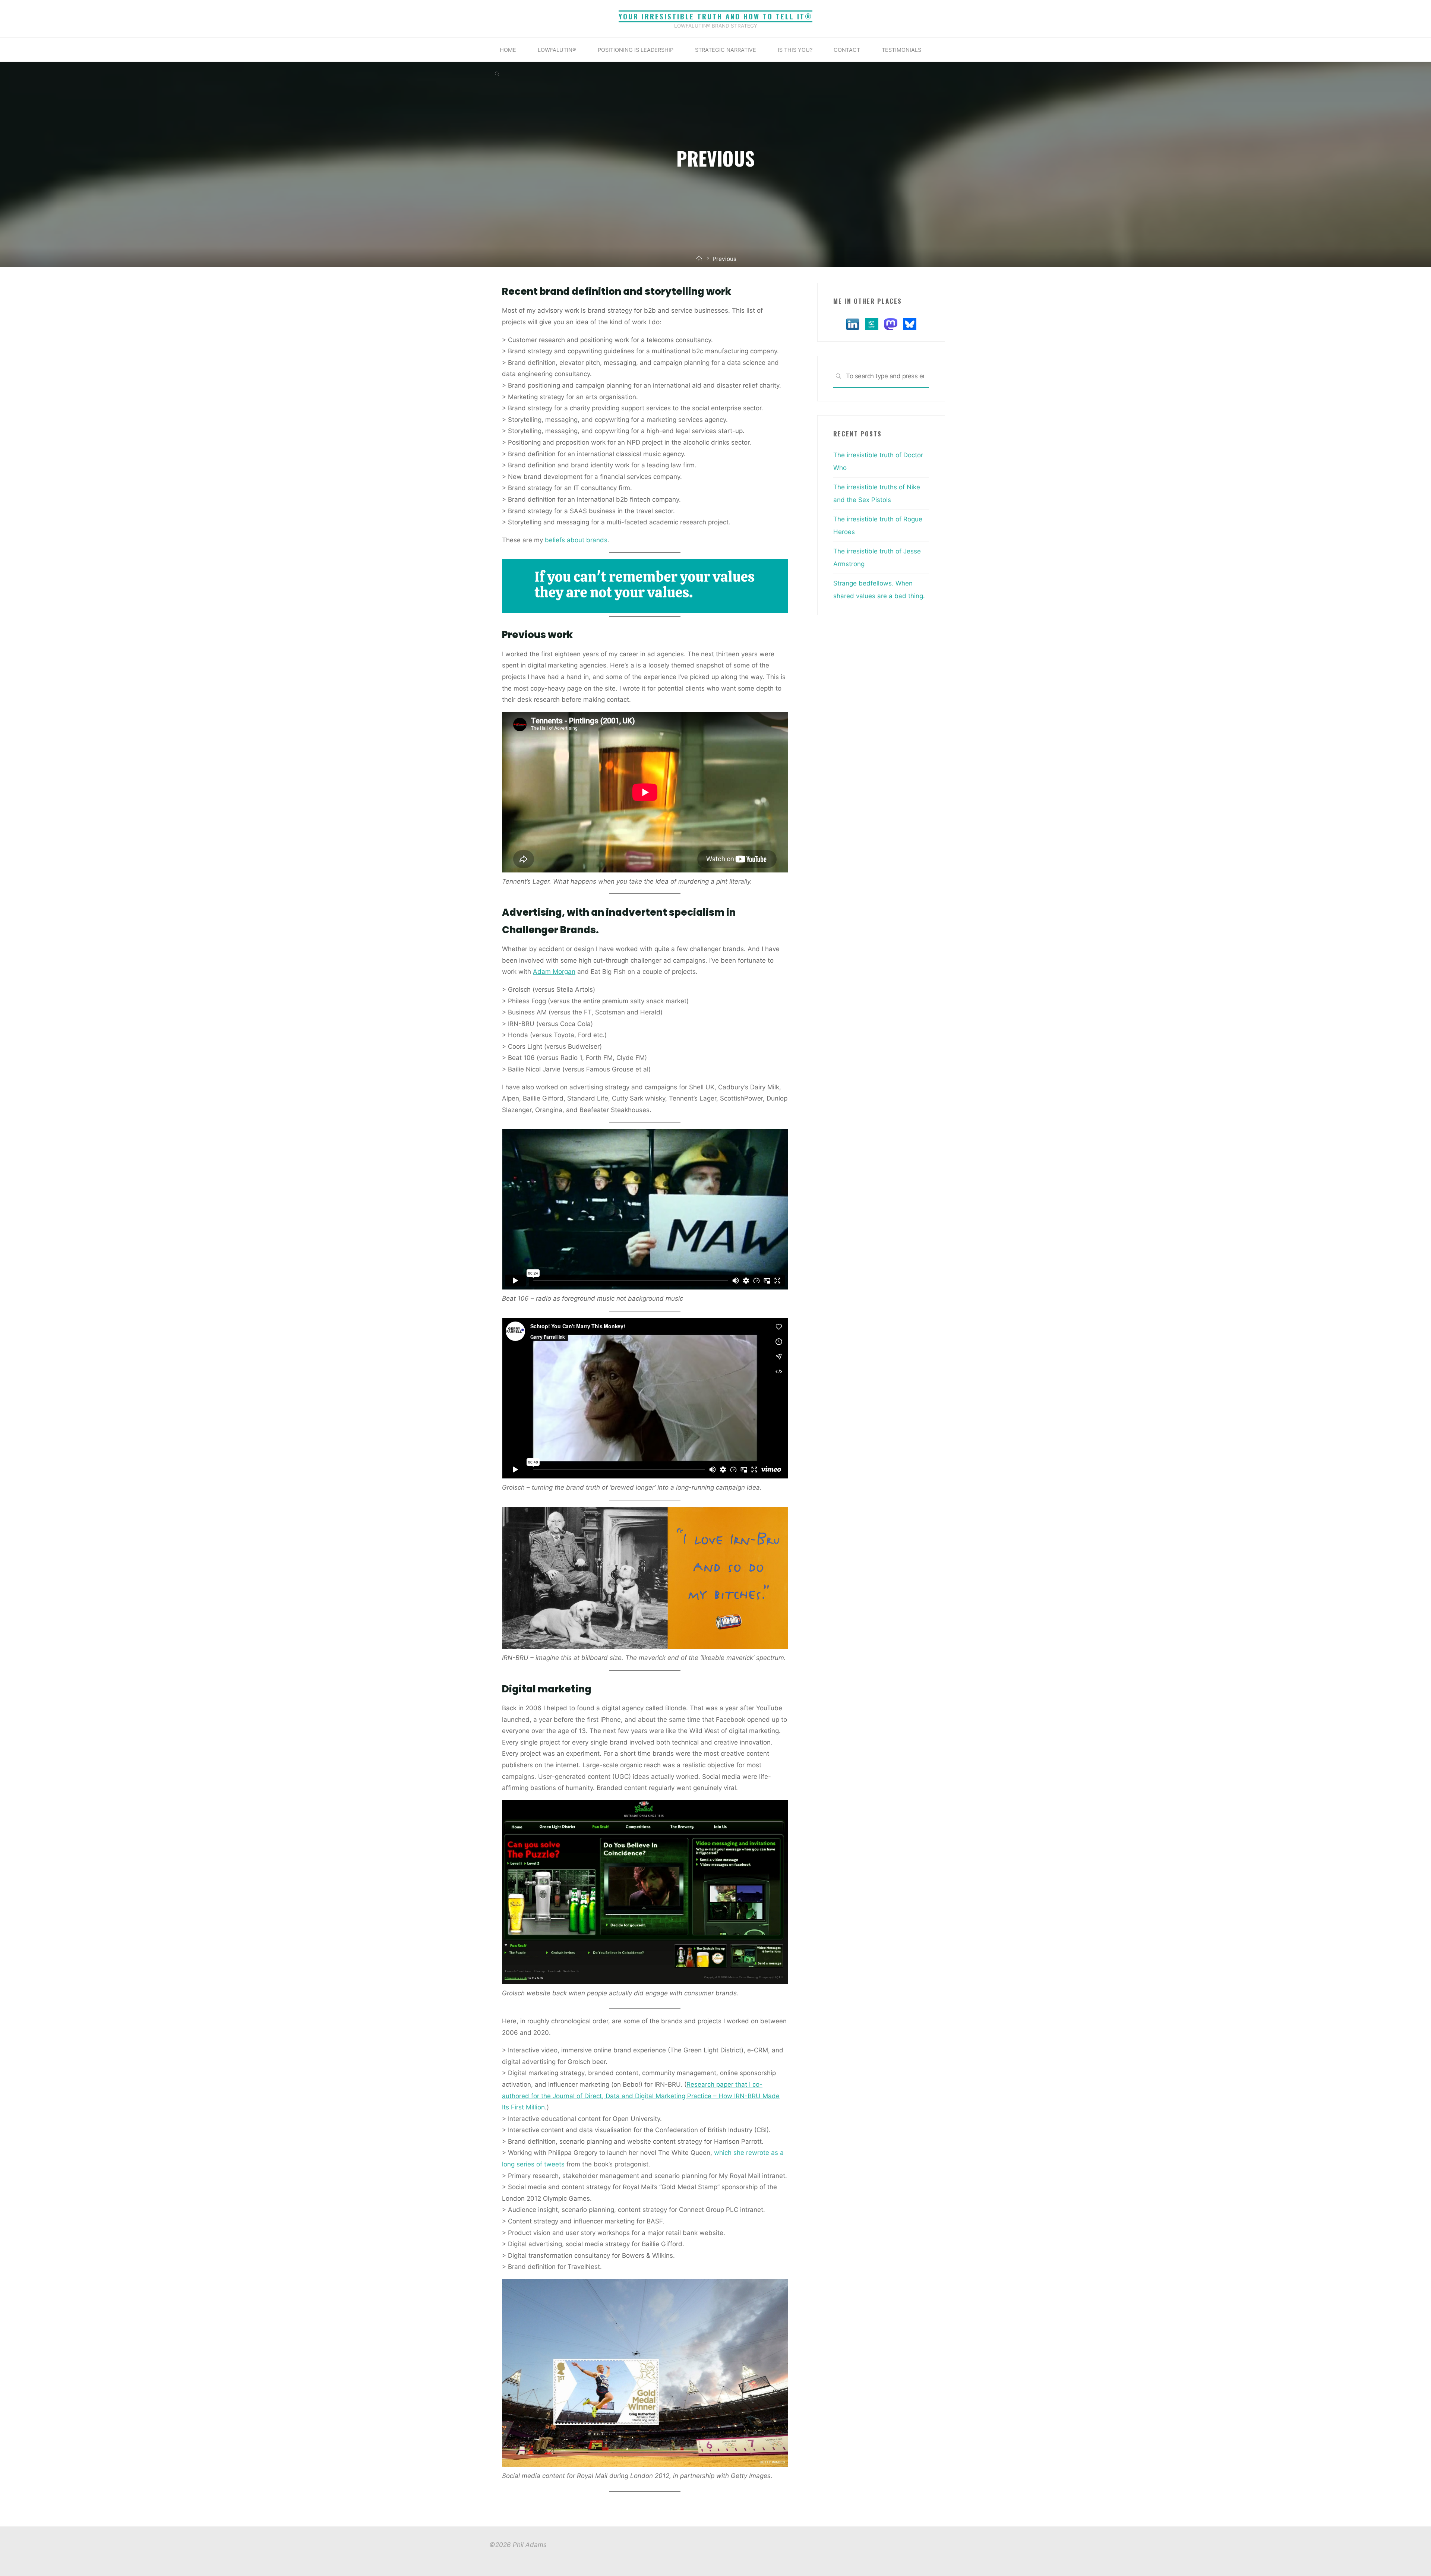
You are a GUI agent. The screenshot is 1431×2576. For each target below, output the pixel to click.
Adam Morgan (554, 972)
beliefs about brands (575, 540)
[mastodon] (891, 323)
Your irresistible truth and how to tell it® (715, 16)
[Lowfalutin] (872, 323)
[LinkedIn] (853, 323)
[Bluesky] (910, 323)
